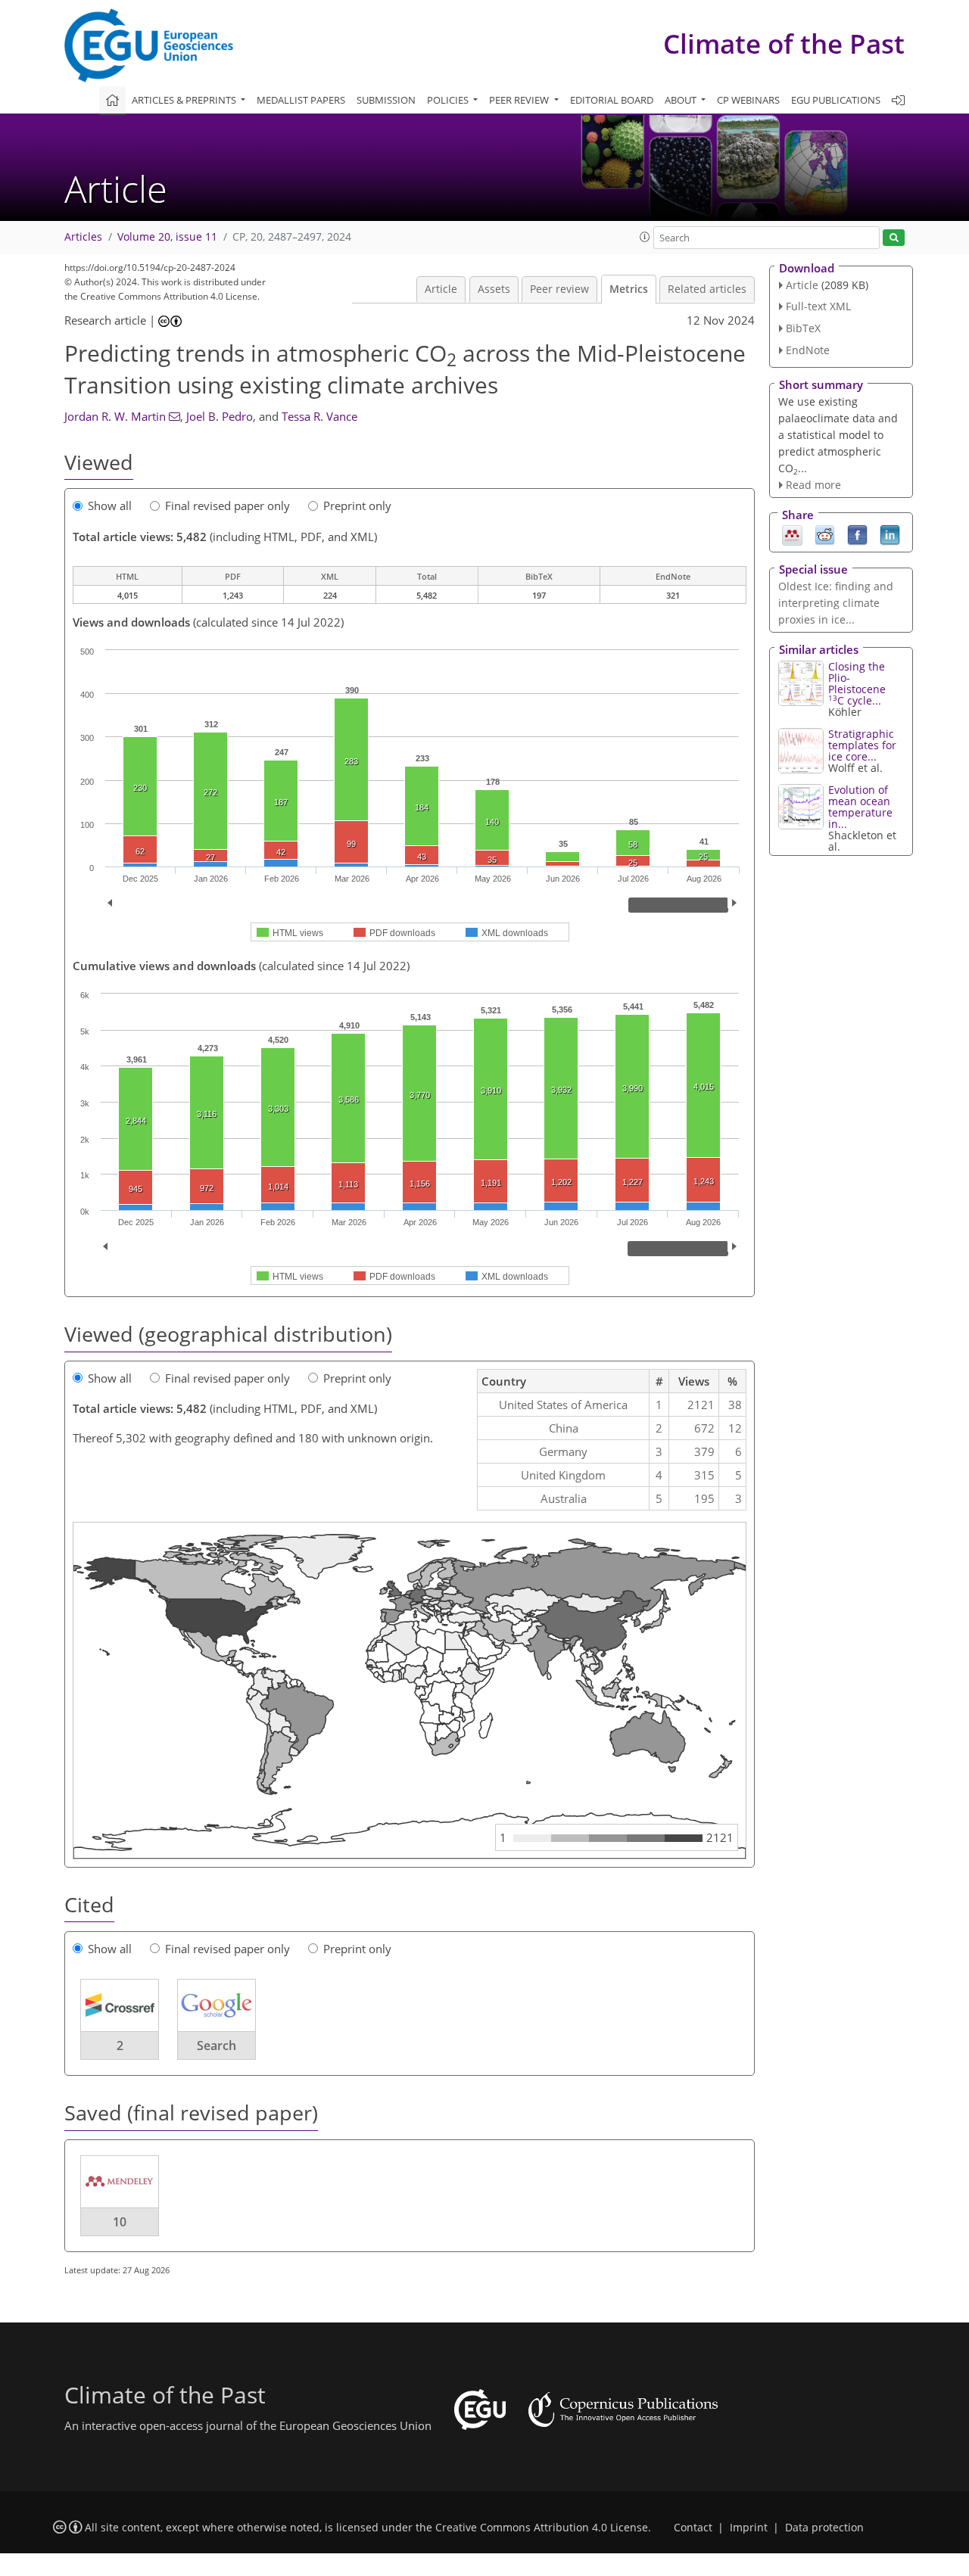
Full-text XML (818, 306)
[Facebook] (857, 534)
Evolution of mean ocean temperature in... (860, 807)
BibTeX (803, 328)
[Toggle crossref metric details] (120, 2005)
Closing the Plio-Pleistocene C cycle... (857, 683)
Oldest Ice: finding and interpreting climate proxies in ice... (836, 603)
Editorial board (612, 100)
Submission (386, 100)
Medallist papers (301, 100)
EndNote (808, 350)
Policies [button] (449, 100)
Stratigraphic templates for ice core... (862, 745)
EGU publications (836, 100)
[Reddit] (825, 534)
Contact (693, 2528)
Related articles (707, 289)
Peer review (559, 289)
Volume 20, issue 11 (167, 237)
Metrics (629, 289)
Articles (83, 237)
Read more (813, 485)
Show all (110, 506)
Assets (494, 289)
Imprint (749, 2528)
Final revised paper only (227, 506)
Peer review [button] (520, 100)
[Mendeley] (792, 534)
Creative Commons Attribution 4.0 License (542, 2528)
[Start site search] (894, 238)
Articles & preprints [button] (185, 100)
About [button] (682, 100)
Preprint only (357, 506)
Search (217, 2046)
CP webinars (748, 100)
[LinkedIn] (890, 534)
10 (120, 2222)
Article (441, 289)
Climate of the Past (784, 44)
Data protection (824, 2528)
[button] (645, 237)
